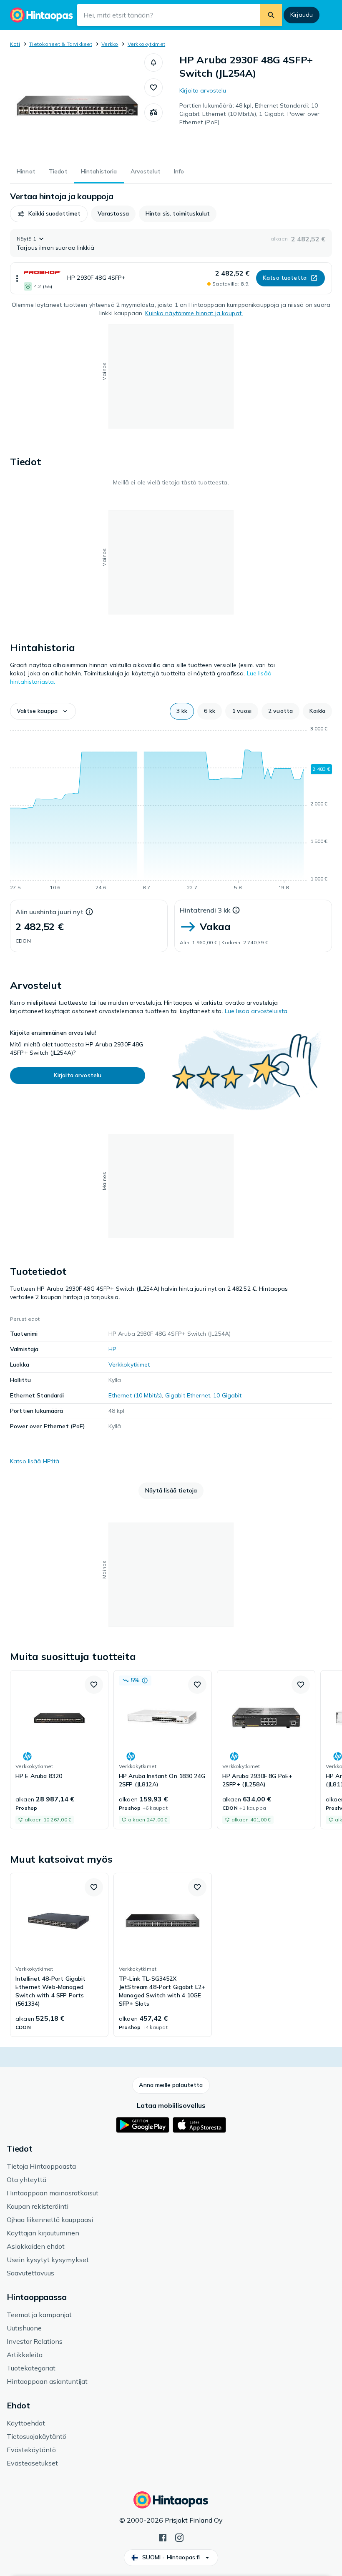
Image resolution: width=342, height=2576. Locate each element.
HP (112, 1349)
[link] (59, 1750)
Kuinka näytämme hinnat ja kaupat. (194, 313)
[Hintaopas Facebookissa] (163, 2537)
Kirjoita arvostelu (203, 90)
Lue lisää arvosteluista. (257, 1011)
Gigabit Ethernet (188, 1395)
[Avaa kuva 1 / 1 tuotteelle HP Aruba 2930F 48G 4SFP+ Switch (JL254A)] (77, 105)
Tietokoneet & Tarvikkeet (61, 44)
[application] (171, 810)
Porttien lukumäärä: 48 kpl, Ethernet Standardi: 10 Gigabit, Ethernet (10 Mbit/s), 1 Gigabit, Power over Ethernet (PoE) (249, 114)
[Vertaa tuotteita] (153, 113)
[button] (153, 63)
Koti (15, 44)
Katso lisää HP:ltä (35, 1461)
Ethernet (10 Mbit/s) (135, 1395)
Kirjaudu (302, 15)
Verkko (110, 44)
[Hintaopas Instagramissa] (179, 2537)
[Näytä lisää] (17, 278)
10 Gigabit (227, 1395)
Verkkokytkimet (146, 44)
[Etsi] (271, 15)
